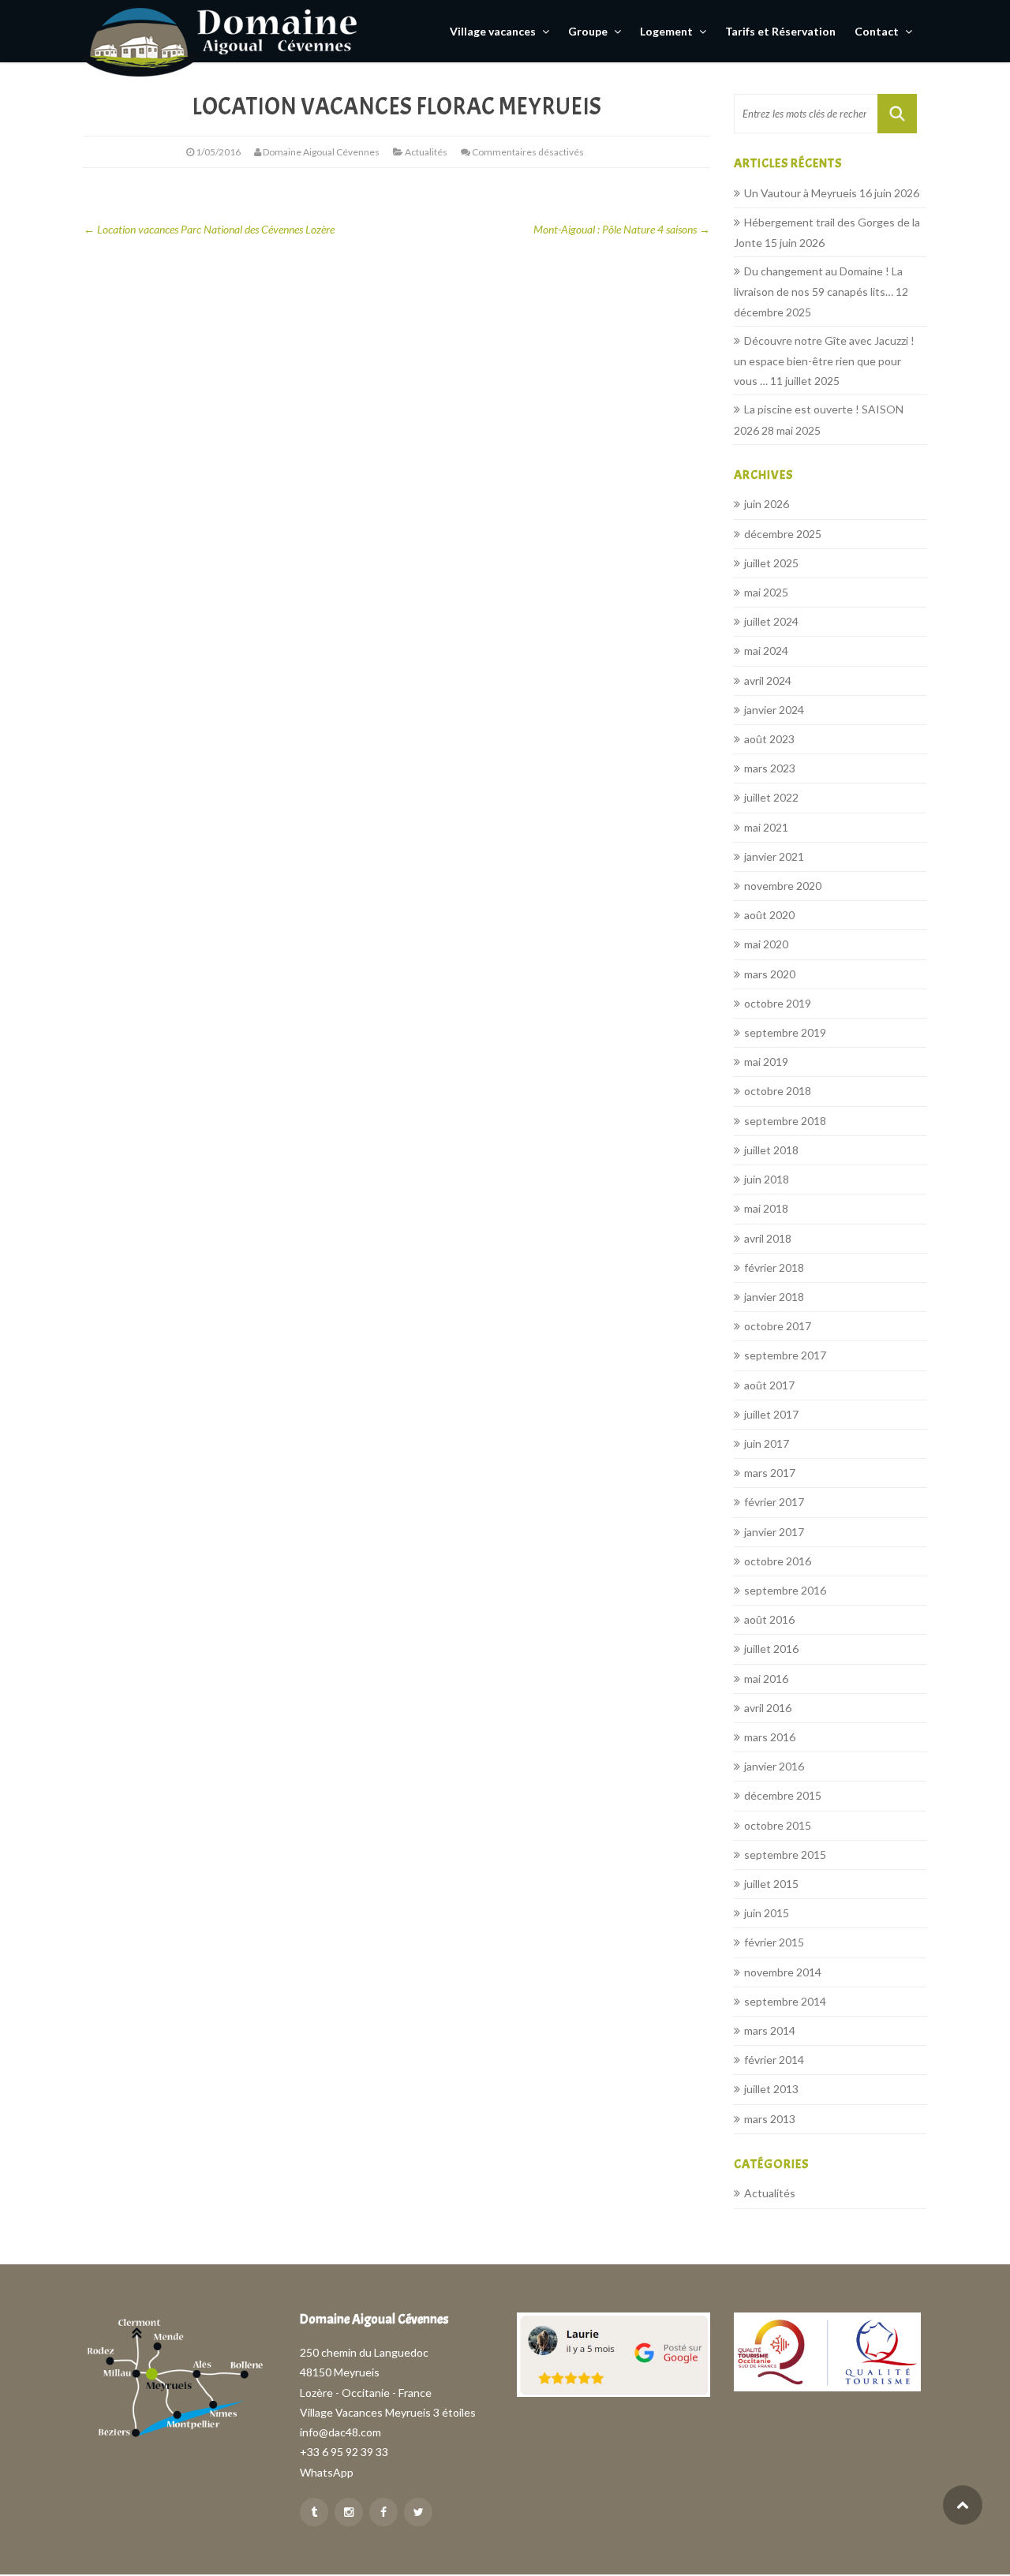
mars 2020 (770, 974)
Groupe (589, 31)
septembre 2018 (785, 1121)
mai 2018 (766, 1208)
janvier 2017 (774, 1532)
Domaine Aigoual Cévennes (321, 152)
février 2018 (774, 1267)
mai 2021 (766, 827)
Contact (878, 31)
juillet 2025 (771, 563)
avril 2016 (768, 1708)
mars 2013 (770, 2119)
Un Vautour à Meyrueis (801, 193)
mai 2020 (766, 944)
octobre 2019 (778, 1003)
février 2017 (774, 1502)
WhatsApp (327, 2472)
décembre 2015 (783, 1795)
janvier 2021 (774, 856)
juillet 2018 (771, 1150)
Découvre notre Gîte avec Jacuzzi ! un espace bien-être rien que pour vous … (824, 361)
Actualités (426, 152)
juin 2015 (767, 1913)
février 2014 (774, 2060)
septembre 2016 (785, 1590)
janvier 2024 (774, 710)
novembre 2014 (783, 1972)
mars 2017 (770, 1473)
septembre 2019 (785, 1032)
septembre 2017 (785, 1355)
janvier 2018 (774, 1297)
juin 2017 (767, 1443)
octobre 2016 (778, 1561)
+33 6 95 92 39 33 (344, 2452)
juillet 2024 (771, 621)
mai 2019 (766, 1062)
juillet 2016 (771, 1649)
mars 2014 (770, 2030)
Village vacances (494, 31)
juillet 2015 (771, 1884)
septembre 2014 (785, 2001)
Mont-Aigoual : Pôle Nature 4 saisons (622, 229)
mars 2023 (770, 768)
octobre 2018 (778, 1091)
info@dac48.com (340, 2432)
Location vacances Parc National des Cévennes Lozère (209, 229)
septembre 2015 (785, 1854)
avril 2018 (768, 1238)
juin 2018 (767, 1179)
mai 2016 (766, 1679)
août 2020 (769, 915)
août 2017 (769, 1385)
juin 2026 (767, 504)
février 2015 (774, 1942)
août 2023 (769, 739)
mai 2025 (766, 592)
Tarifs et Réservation (780, 31)
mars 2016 (770, 1737)
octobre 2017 (778, 1326)
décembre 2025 (783, 534)
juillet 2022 (771, 797)
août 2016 (769, 1619)
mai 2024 (766, 651)
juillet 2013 (771, 2089)
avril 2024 (768, 680)
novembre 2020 (783, 886)
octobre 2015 (778, 1825)
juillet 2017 (771, 1414)
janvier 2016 (774, 1766)
